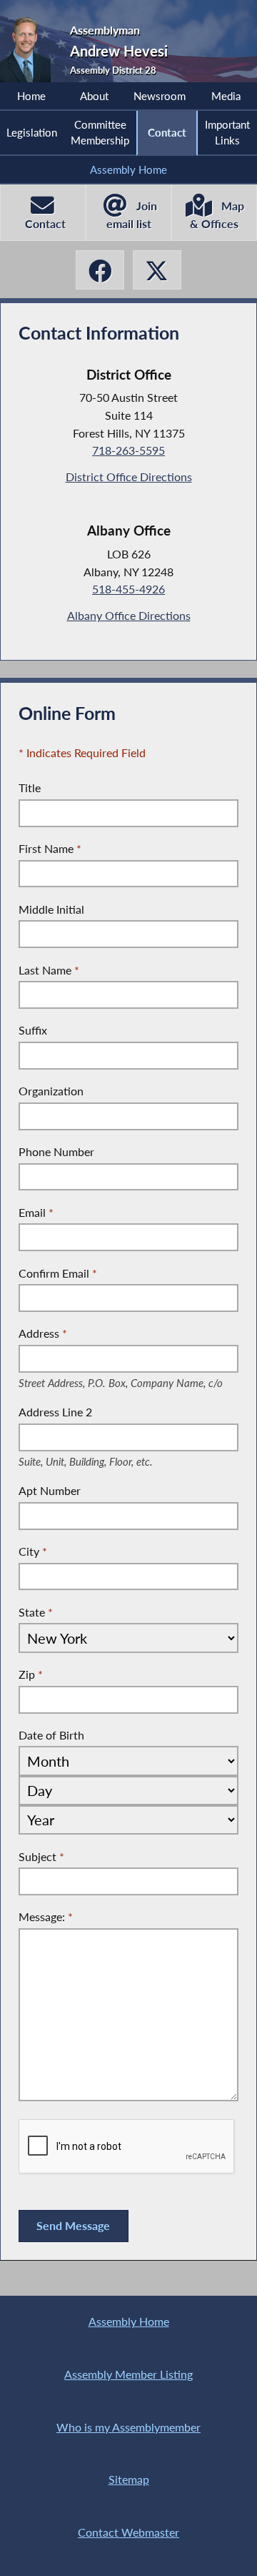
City (33, 1551)
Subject (41, 1856)
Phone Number (56, 1151)
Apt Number (50, 1490)
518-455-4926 (128, 589)
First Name (50, 848)
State (36, 1612)
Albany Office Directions (129, 615)
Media (226, 96)
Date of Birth (51, 1735)
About (94, 96)
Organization (51, 1091)
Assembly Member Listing (128, 2374)
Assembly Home (128, 169)
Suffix (33, 1030)
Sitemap (129, 2479)
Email (36, 1212)
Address (125, 1334)
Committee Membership (100, 132)
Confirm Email (58, 1273)
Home (31, 96)
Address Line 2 (99, 1413)
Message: (46, 1916)
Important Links (227, 132)
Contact (167, 132)
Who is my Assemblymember (128, 2427)
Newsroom (160, 96)
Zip (31, 1674)
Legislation (32, 132)
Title (30, 788)
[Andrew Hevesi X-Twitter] (157, 270)
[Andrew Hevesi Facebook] (100, 270)
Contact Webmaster (128, 2532)
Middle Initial (51, 909)
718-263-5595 (128, 450)
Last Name (49, 970)
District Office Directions (129, 477)
